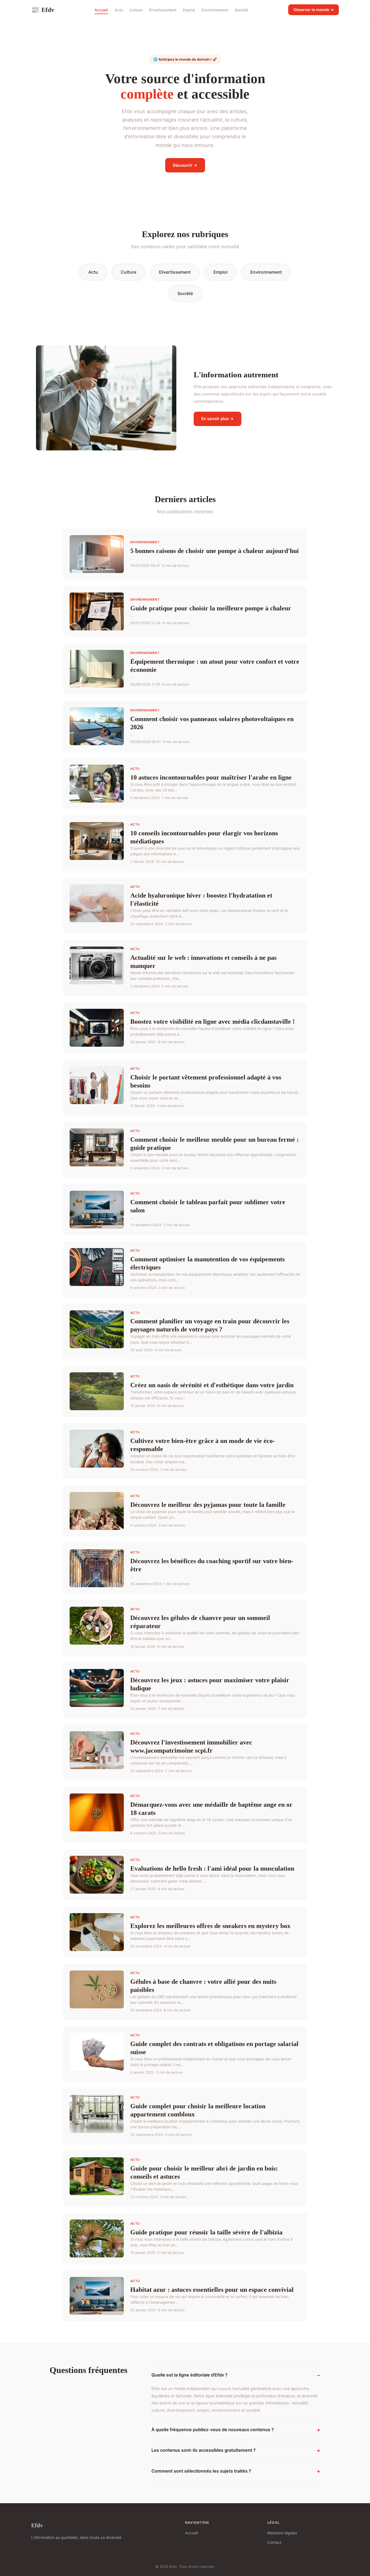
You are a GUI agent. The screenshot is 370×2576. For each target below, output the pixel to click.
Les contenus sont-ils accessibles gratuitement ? (204, 2450)
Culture (136, 10)
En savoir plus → (218, 419)
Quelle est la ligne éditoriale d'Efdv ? (189, 2375)
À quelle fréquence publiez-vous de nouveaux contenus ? (213, 2430)
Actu (119, 10)
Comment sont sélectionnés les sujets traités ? (201, 2471)
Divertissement (163, 10)
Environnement (215, 10)
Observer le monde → (314, 10)
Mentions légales (282, 2533)
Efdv (43, 10)
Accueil (101, 10)
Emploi (189, 10)
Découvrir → (185, 165)
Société (241, 10)
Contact (274, 2542)
